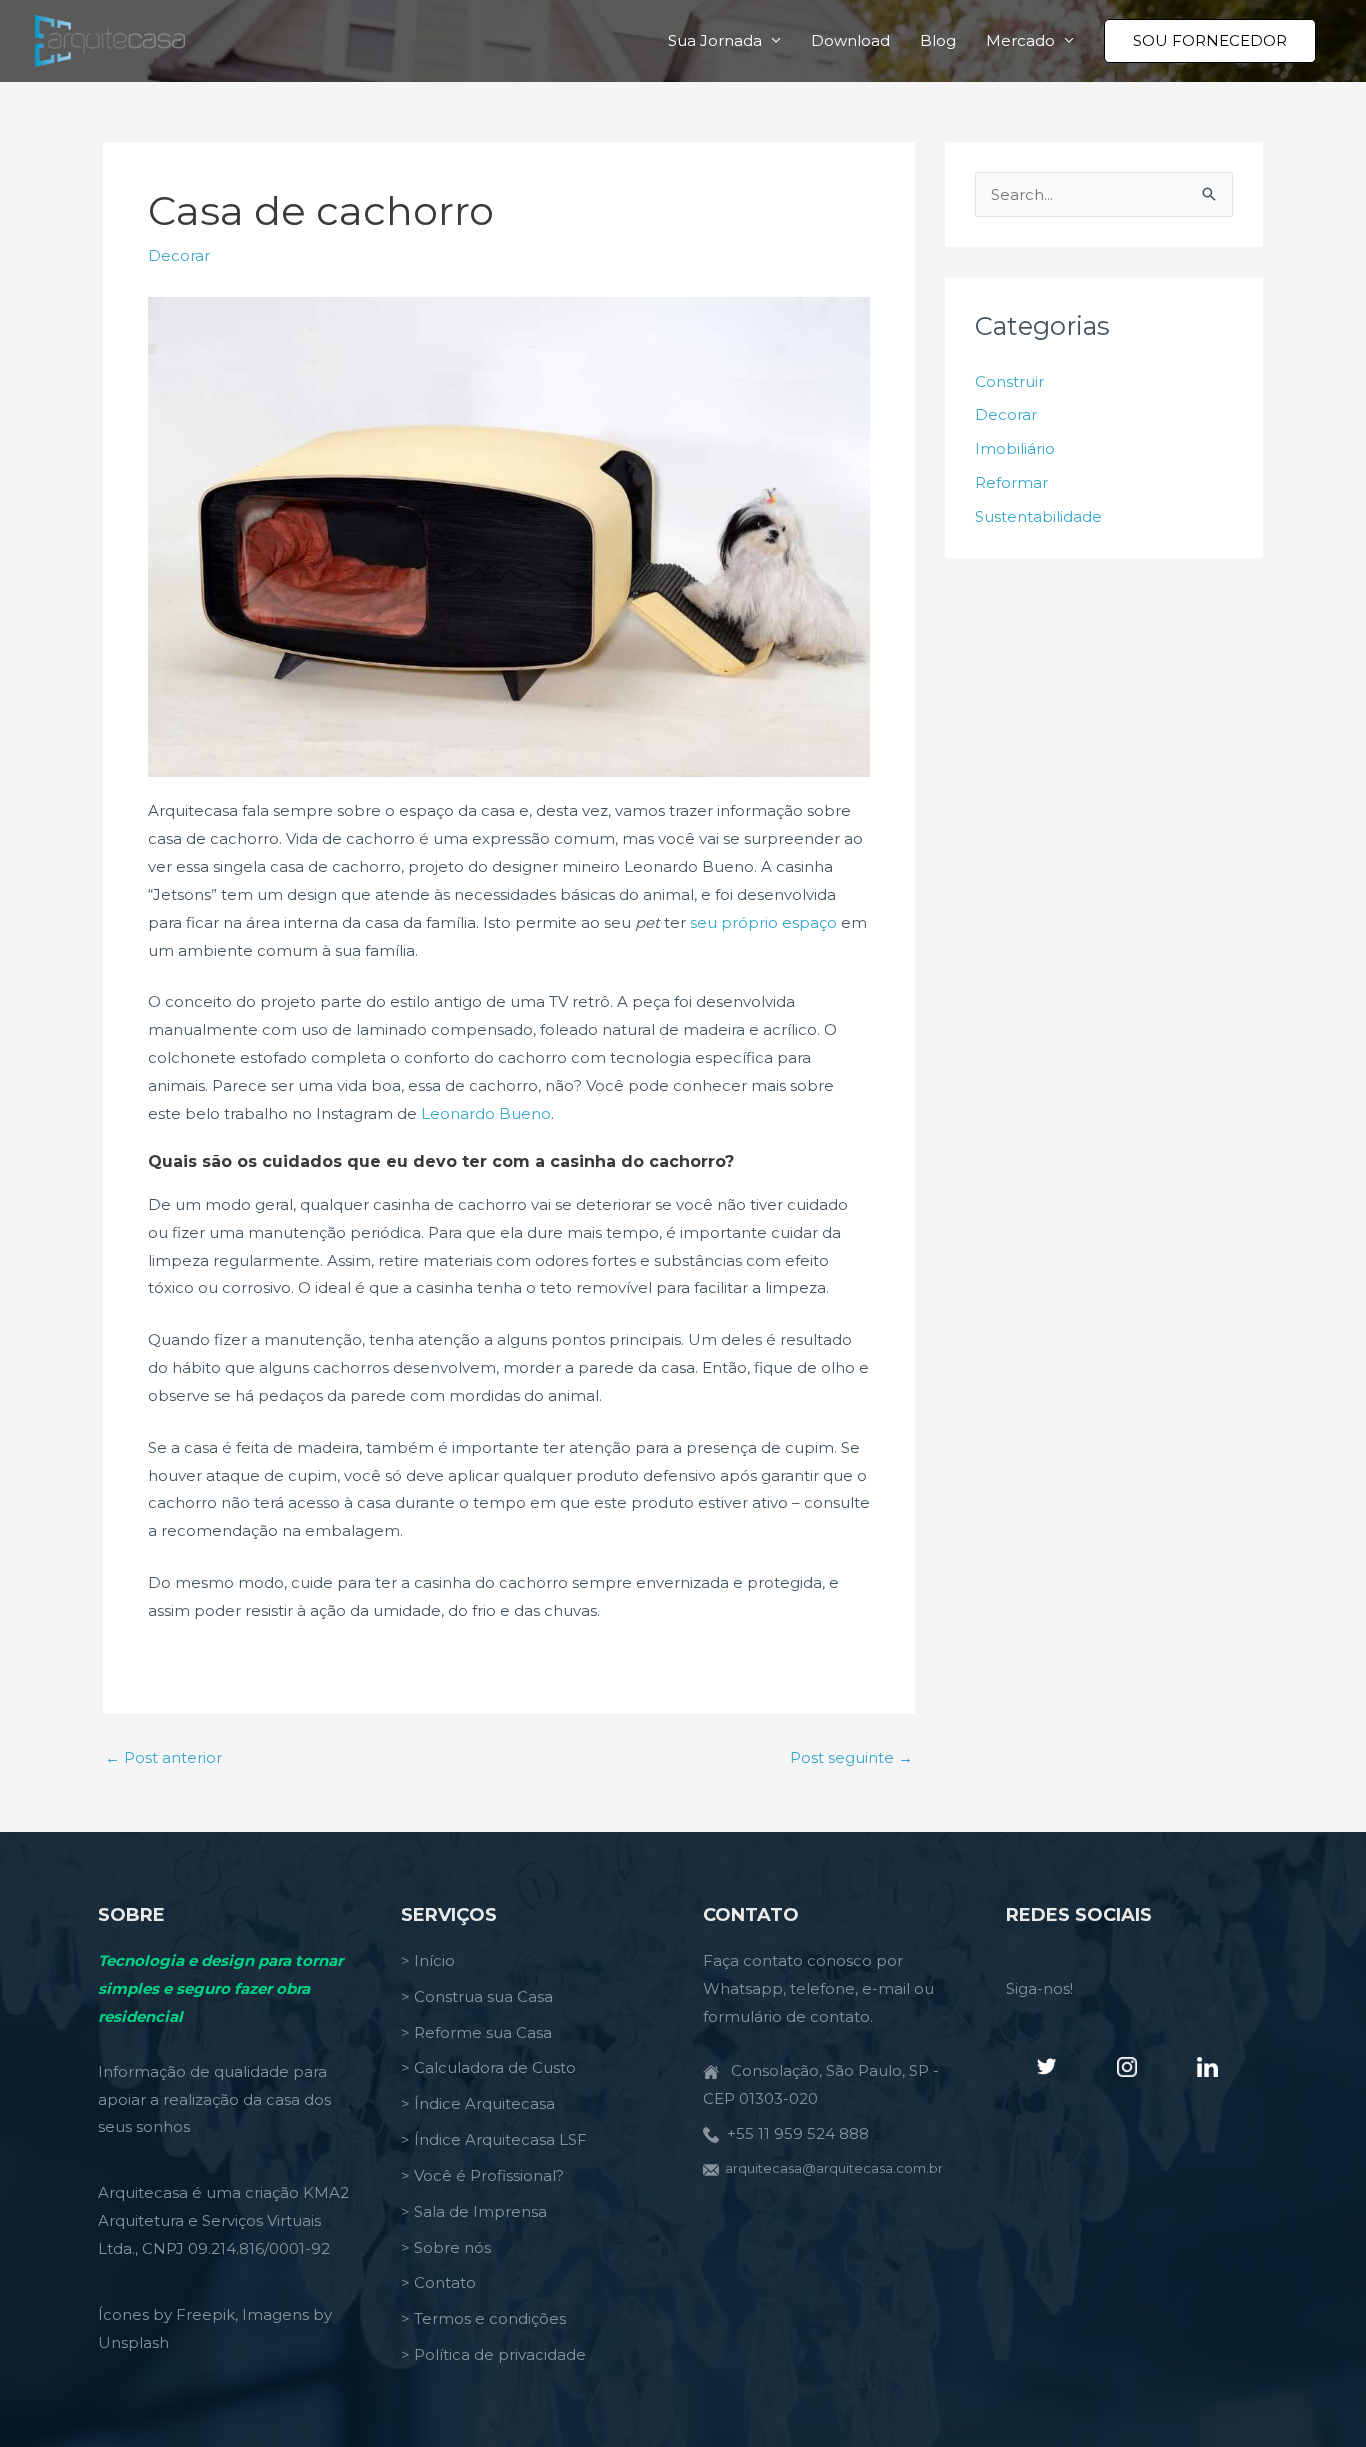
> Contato (438, 2282)
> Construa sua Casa (477, 1996)
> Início (428, 1960)
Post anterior (163, 1757)
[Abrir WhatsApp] (1316, 2396)
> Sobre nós (446, 2247)
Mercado (1020, 40)
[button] (1210, 41)
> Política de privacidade (493, 2354)
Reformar (1011, 482)
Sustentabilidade (1038, 516)
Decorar (179, 255)
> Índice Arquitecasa (478, 2103)
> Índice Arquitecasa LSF (494, 2139)
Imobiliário (1015, 448)
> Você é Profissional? (482, 2175)
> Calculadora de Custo (488, 2067)
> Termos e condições (483, 2318)
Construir (1009, 381)
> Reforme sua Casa (476, 2032)
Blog (938, 40)
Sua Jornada (715, 40)
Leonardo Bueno (486, 1113)
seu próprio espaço (763, 922)
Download (850, 40)
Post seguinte (851, 1757)
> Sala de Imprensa (474, 2211)
